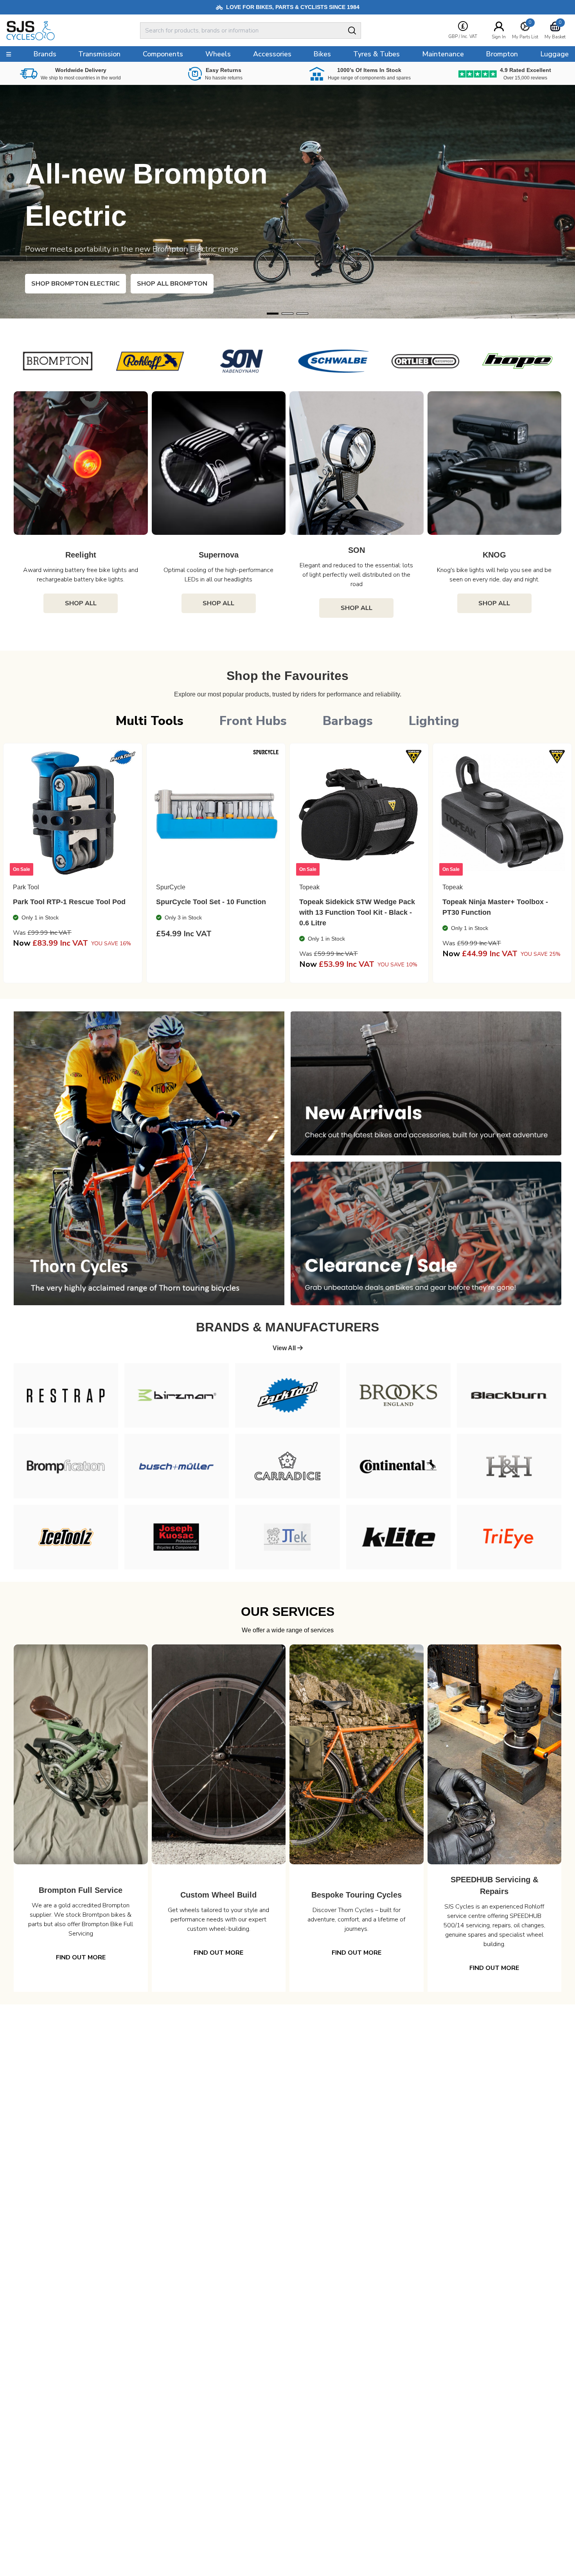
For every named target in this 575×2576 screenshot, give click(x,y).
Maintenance (443, 54)
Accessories (272, 54)
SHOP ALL (81, 603)
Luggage (554, 54)
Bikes (322, 54)
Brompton (502, 54)
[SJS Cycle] (60, 31)
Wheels (218, 54)
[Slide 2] (302, 314)
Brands (45, 54)
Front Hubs (253, 721)
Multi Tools (150, 721)
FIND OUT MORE (81, 1957)
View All (285, 1348)
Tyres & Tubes (376, 54)
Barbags (348, 721)
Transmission (99, 54)
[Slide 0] (273, 314)
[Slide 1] (287, 314)
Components (163, 54)
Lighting (434, 721)
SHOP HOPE (62, 284)
